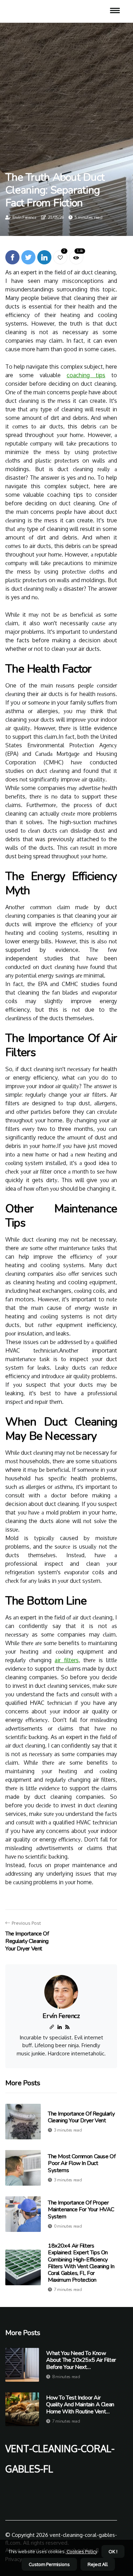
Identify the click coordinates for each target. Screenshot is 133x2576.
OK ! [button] (113, 2551)
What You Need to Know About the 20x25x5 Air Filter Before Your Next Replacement (81, 2360)
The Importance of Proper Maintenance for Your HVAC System (81, 2209)
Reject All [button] (98, 2564)
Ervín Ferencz (24, 217)
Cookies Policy (81, 2551)
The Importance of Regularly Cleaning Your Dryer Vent (81, 2117)
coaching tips (86, 375)
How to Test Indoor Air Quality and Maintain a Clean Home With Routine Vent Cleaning (80, 2405)
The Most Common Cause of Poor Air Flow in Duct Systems (82, 2163)
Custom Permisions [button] (49, 2564)
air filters (66, 1660)
